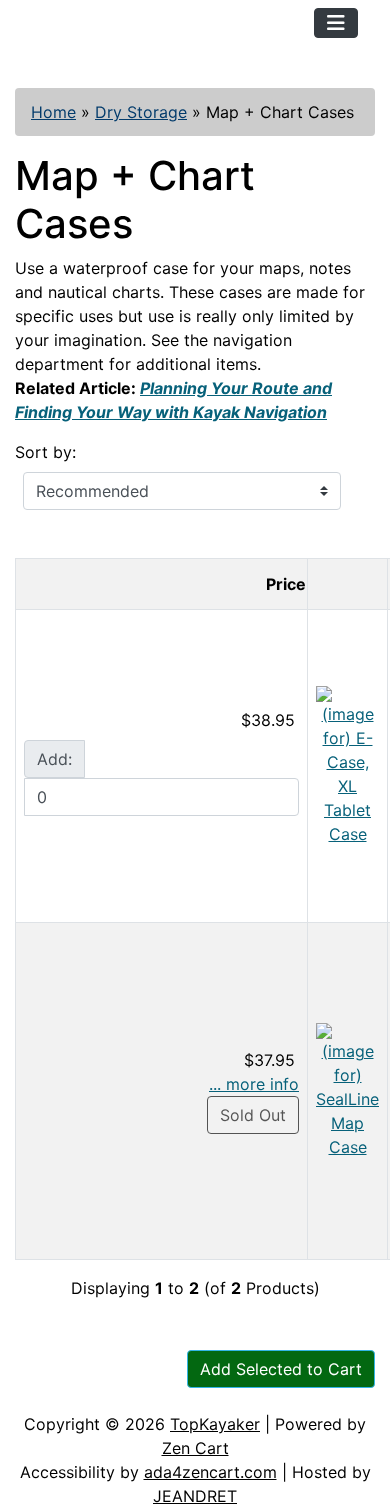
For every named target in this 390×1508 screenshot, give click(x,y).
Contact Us (167, 1392)
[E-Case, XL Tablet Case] (347, 764)
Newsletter (287, 1392)
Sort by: (45, 452)
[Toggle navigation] (336, 23)
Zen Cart (195, 1448)
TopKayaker (215, 1424)
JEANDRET (195, 1496)
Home (53, 112)
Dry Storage (141, 112)
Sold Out (253, 1115)
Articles (61, 1392)
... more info (254, 1084)
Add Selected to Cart (281, 1369)
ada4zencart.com (210, 1472)
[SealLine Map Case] (347, 1089)
